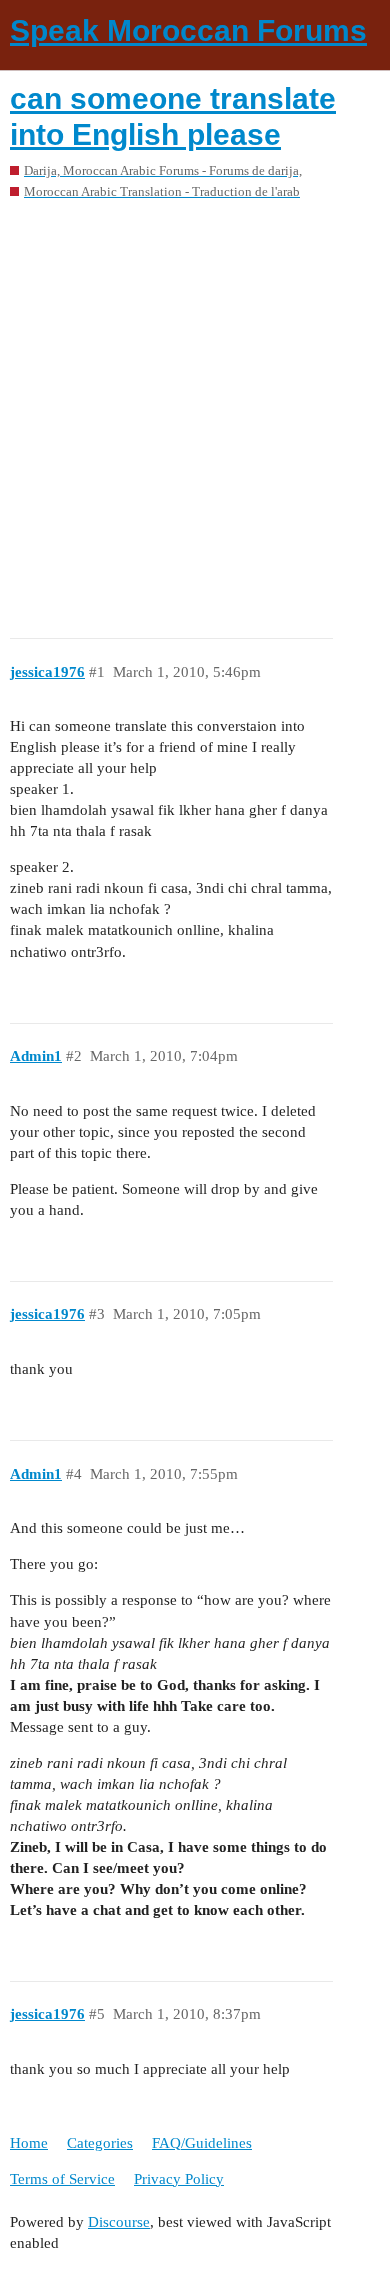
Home (29, 2143)
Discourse (119, 2222)
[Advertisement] (195, 412)
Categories (100, 2143)
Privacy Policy (179, 2179)
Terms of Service (62, 2179)
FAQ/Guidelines (202, 2143)
